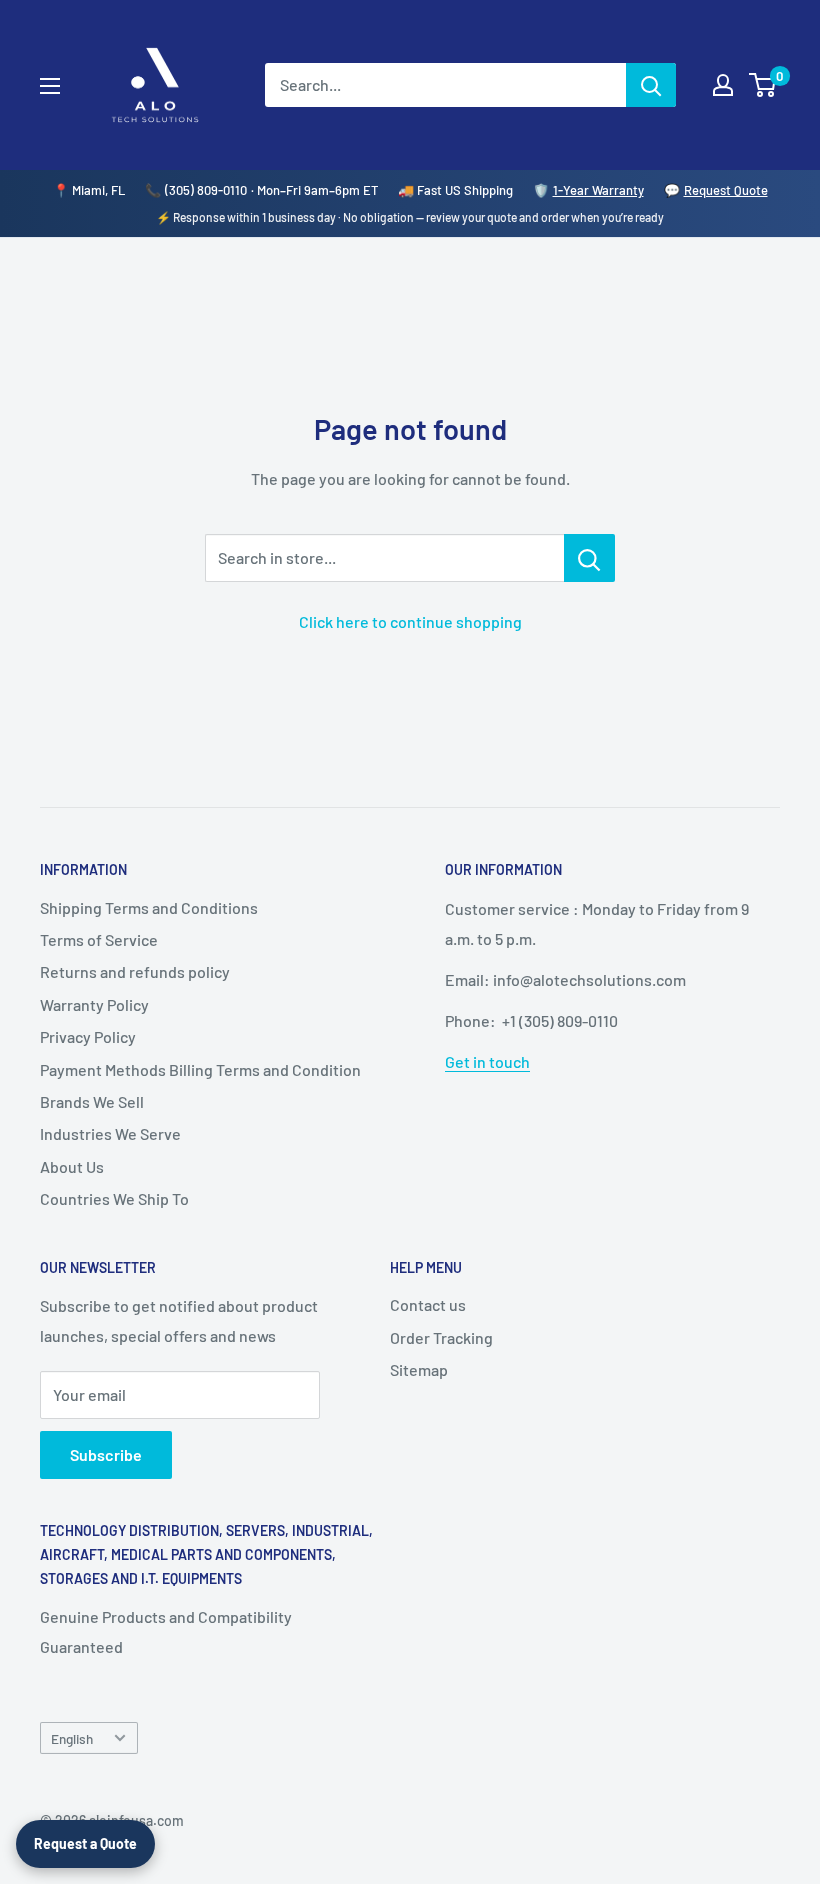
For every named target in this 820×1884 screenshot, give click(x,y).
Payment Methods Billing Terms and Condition (200, 1069)
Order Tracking (441, 1337)
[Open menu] (50, 86)
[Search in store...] (589, 558)
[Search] (651, 85)
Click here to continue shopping (410, 621)
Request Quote (726, 190)
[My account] (723, 85)
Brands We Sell (92, 1101)
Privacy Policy (88, 1036)
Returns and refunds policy (135, 971)
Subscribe (106, 1454)
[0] (763, 85)
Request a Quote (85, 1843)
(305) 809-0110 (206, 190)
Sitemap (419, 1369)
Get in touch (487, 1061)
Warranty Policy (94, 1004)
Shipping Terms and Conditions (149, 907)
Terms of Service (99, 939)
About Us (72, 1166)
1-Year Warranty (598, 190)
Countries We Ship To (114, 1198)
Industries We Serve (110, 1133)
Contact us (428, 1304)
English (72, 1738)
